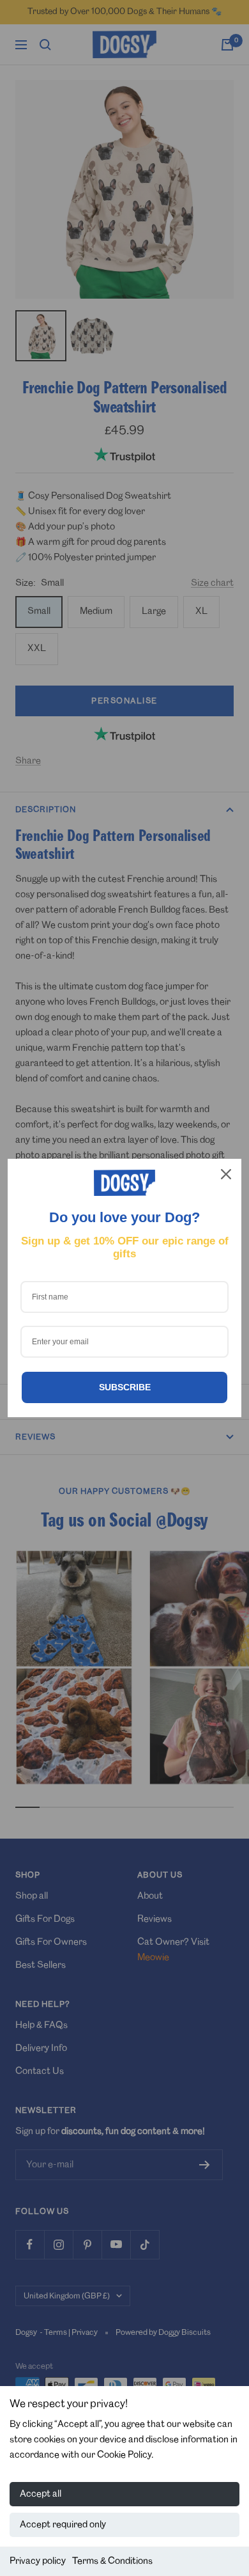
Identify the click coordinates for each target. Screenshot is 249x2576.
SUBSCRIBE (125, 1387)
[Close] (226, 1174)
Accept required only (63, 2525)
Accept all (41, 2494)
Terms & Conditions (112, 2561)
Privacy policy (38, 2561)
